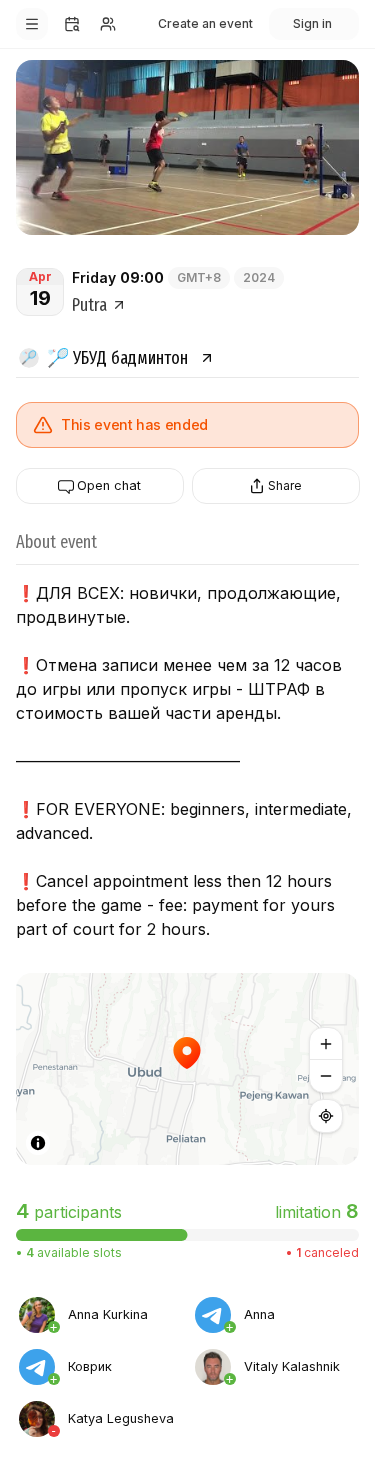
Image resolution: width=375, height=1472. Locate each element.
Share (285, 485)
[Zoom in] (326, 1044)
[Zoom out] (326, 1076)
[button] (187, 1069)
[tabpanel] (187, 1366)
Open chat (109, 486)
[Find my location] (326, 1116)
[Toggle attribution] (38, 1143)
